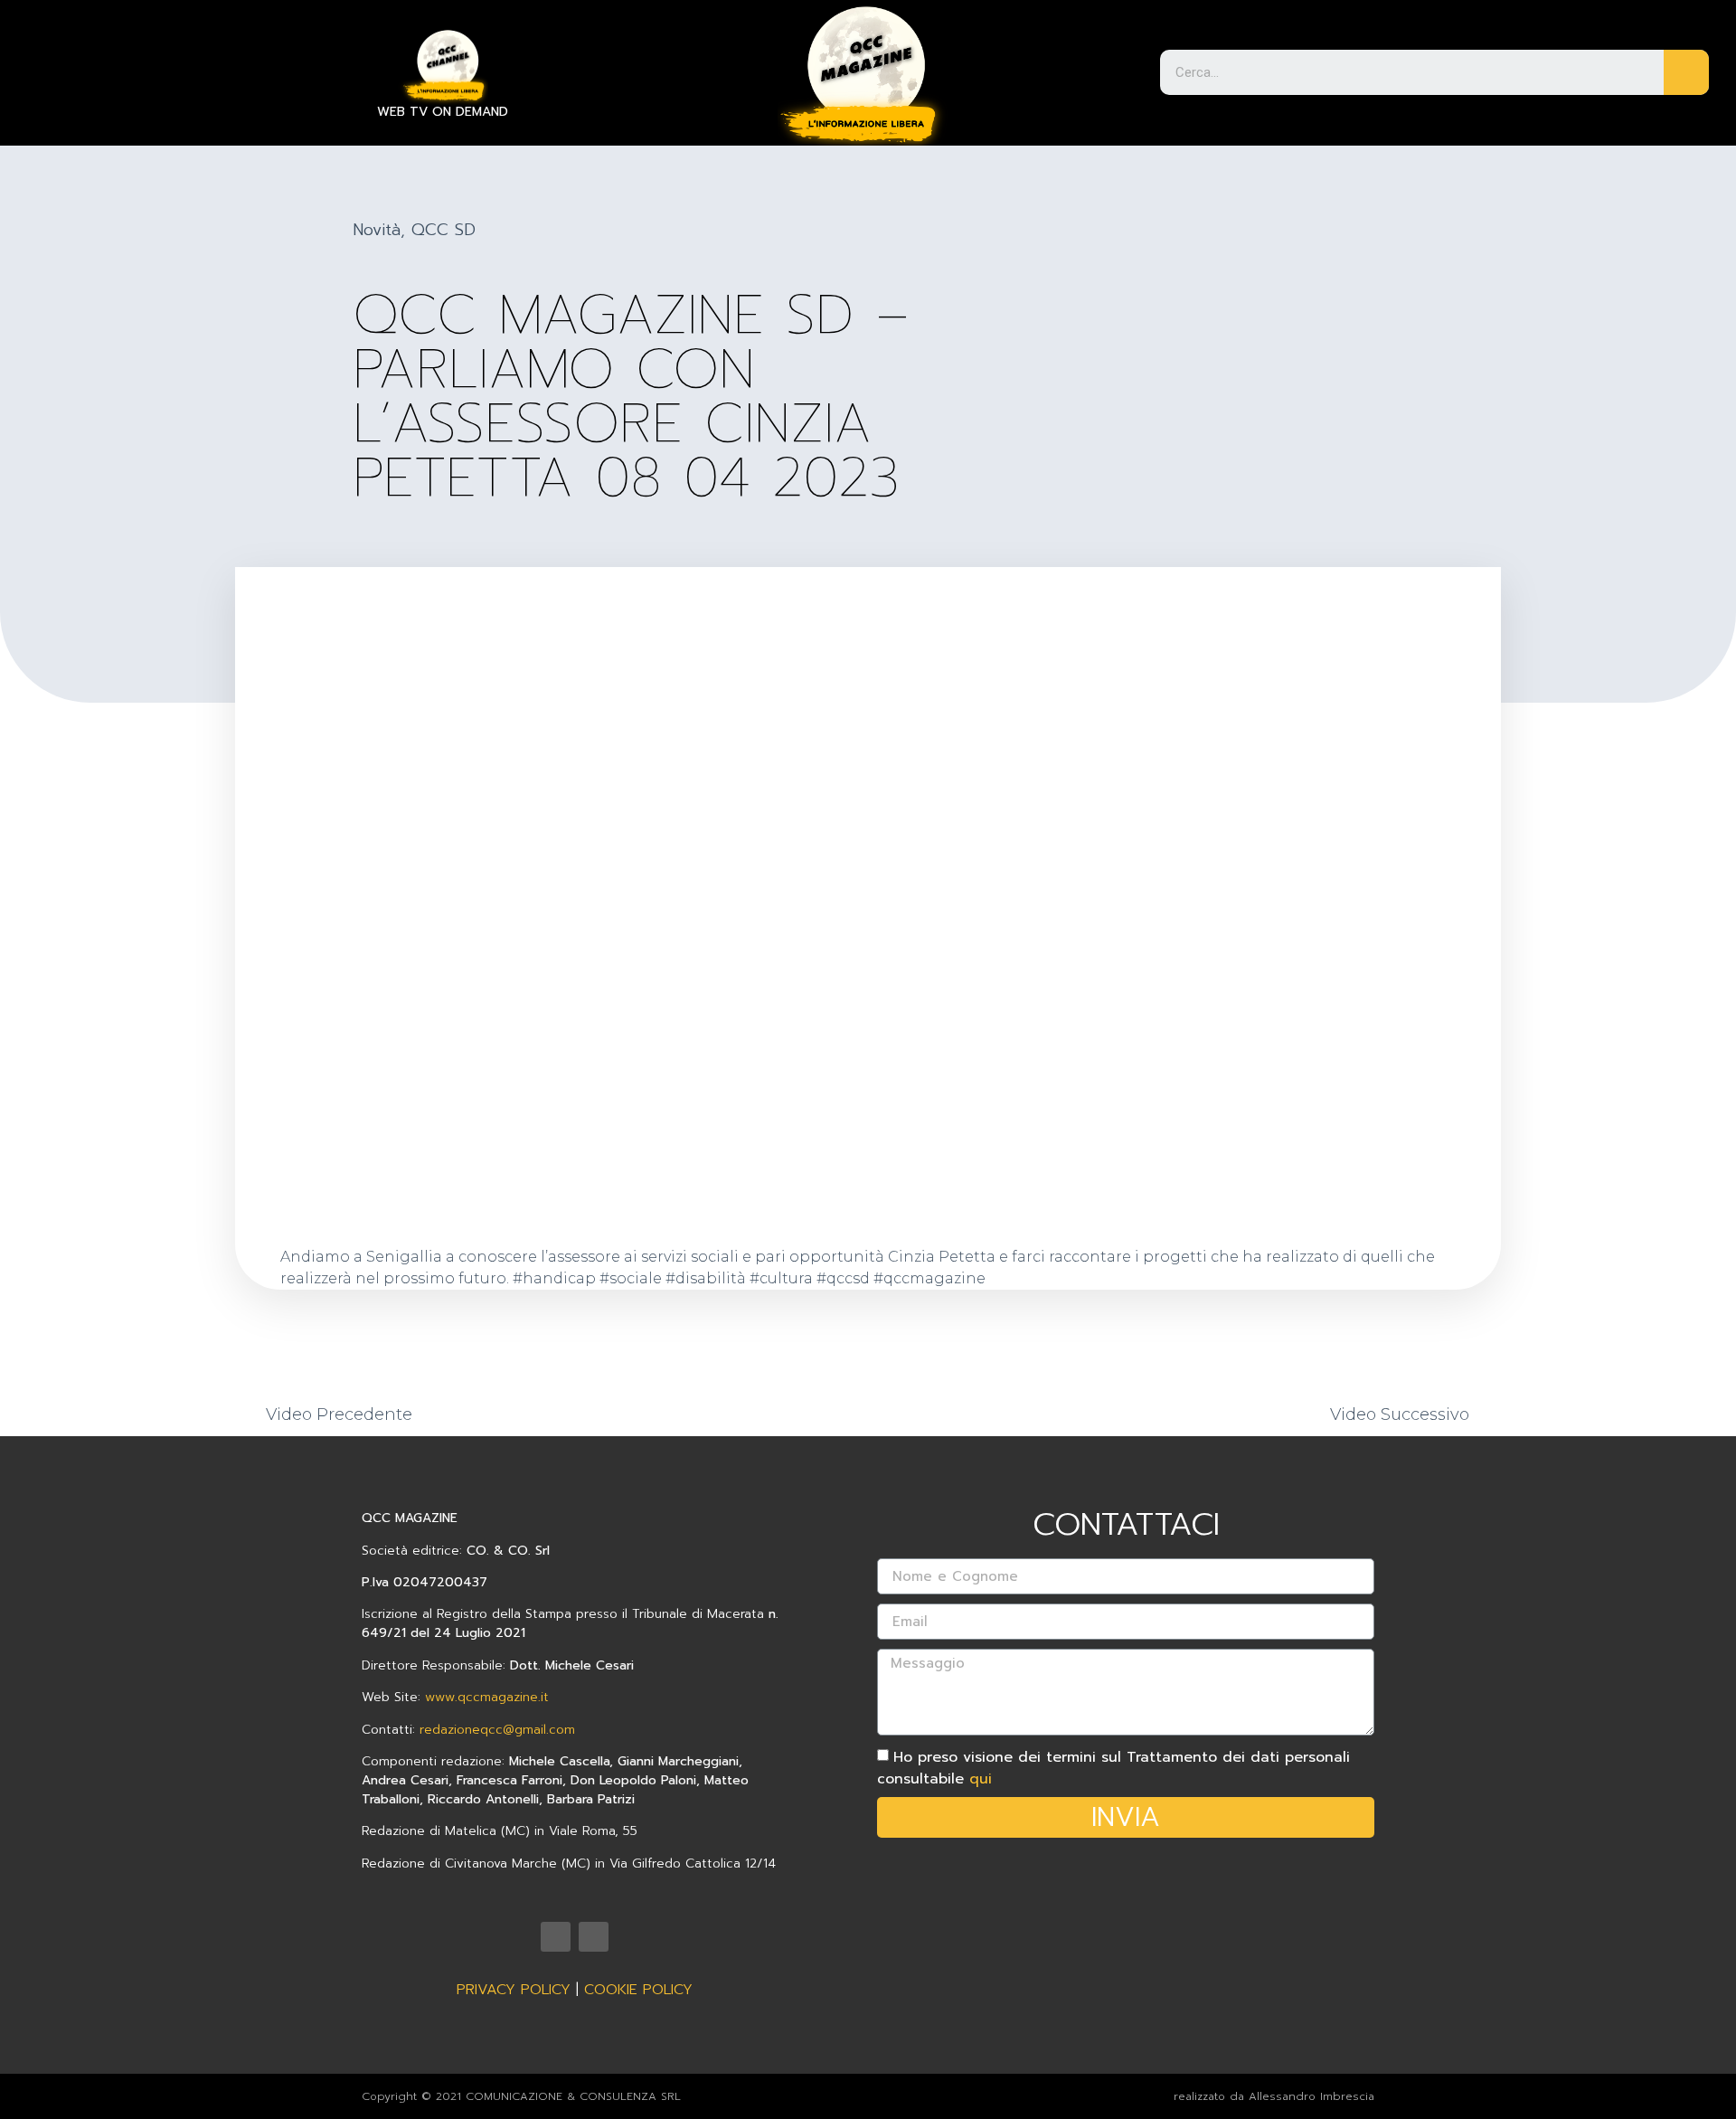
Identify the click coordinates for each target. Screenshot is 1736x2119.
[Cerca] (1686, 72)
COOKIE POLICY (638, 1990)
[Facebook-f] (594, 1937)
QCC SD (443, 230)
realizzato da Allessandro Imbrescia (1274, 2096)
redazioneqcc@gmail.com (497, 1730)
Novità (377, 230)
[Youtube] (556, 1937)
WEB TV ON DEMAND (443, 112)
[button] (47, 51)
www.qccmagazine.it (487, 1697)
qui (981, 1779)
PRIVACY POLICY (514, 1990)
